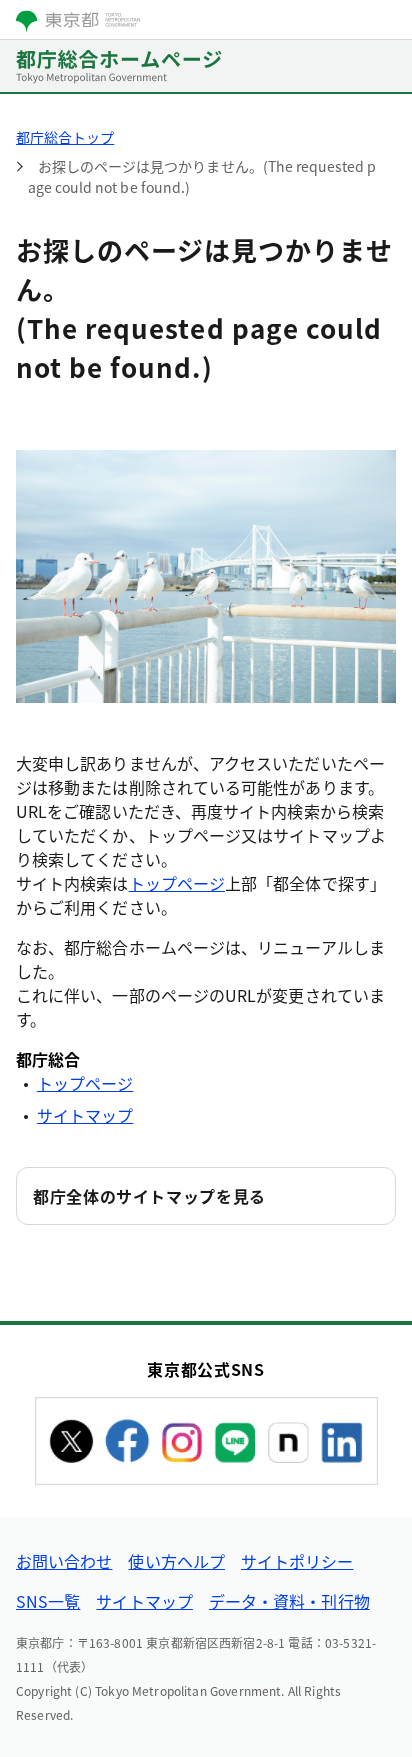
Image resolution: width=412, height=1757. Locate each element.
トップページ (177, 883)
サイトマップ (85, 1115)
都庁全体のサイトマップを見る (149, 1196)
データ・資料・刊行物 (289, 1601)
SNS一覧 (48, 1601)
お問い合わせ (64, 1561)
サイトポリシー (297, 1561)
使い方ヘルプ (176, 1561)
